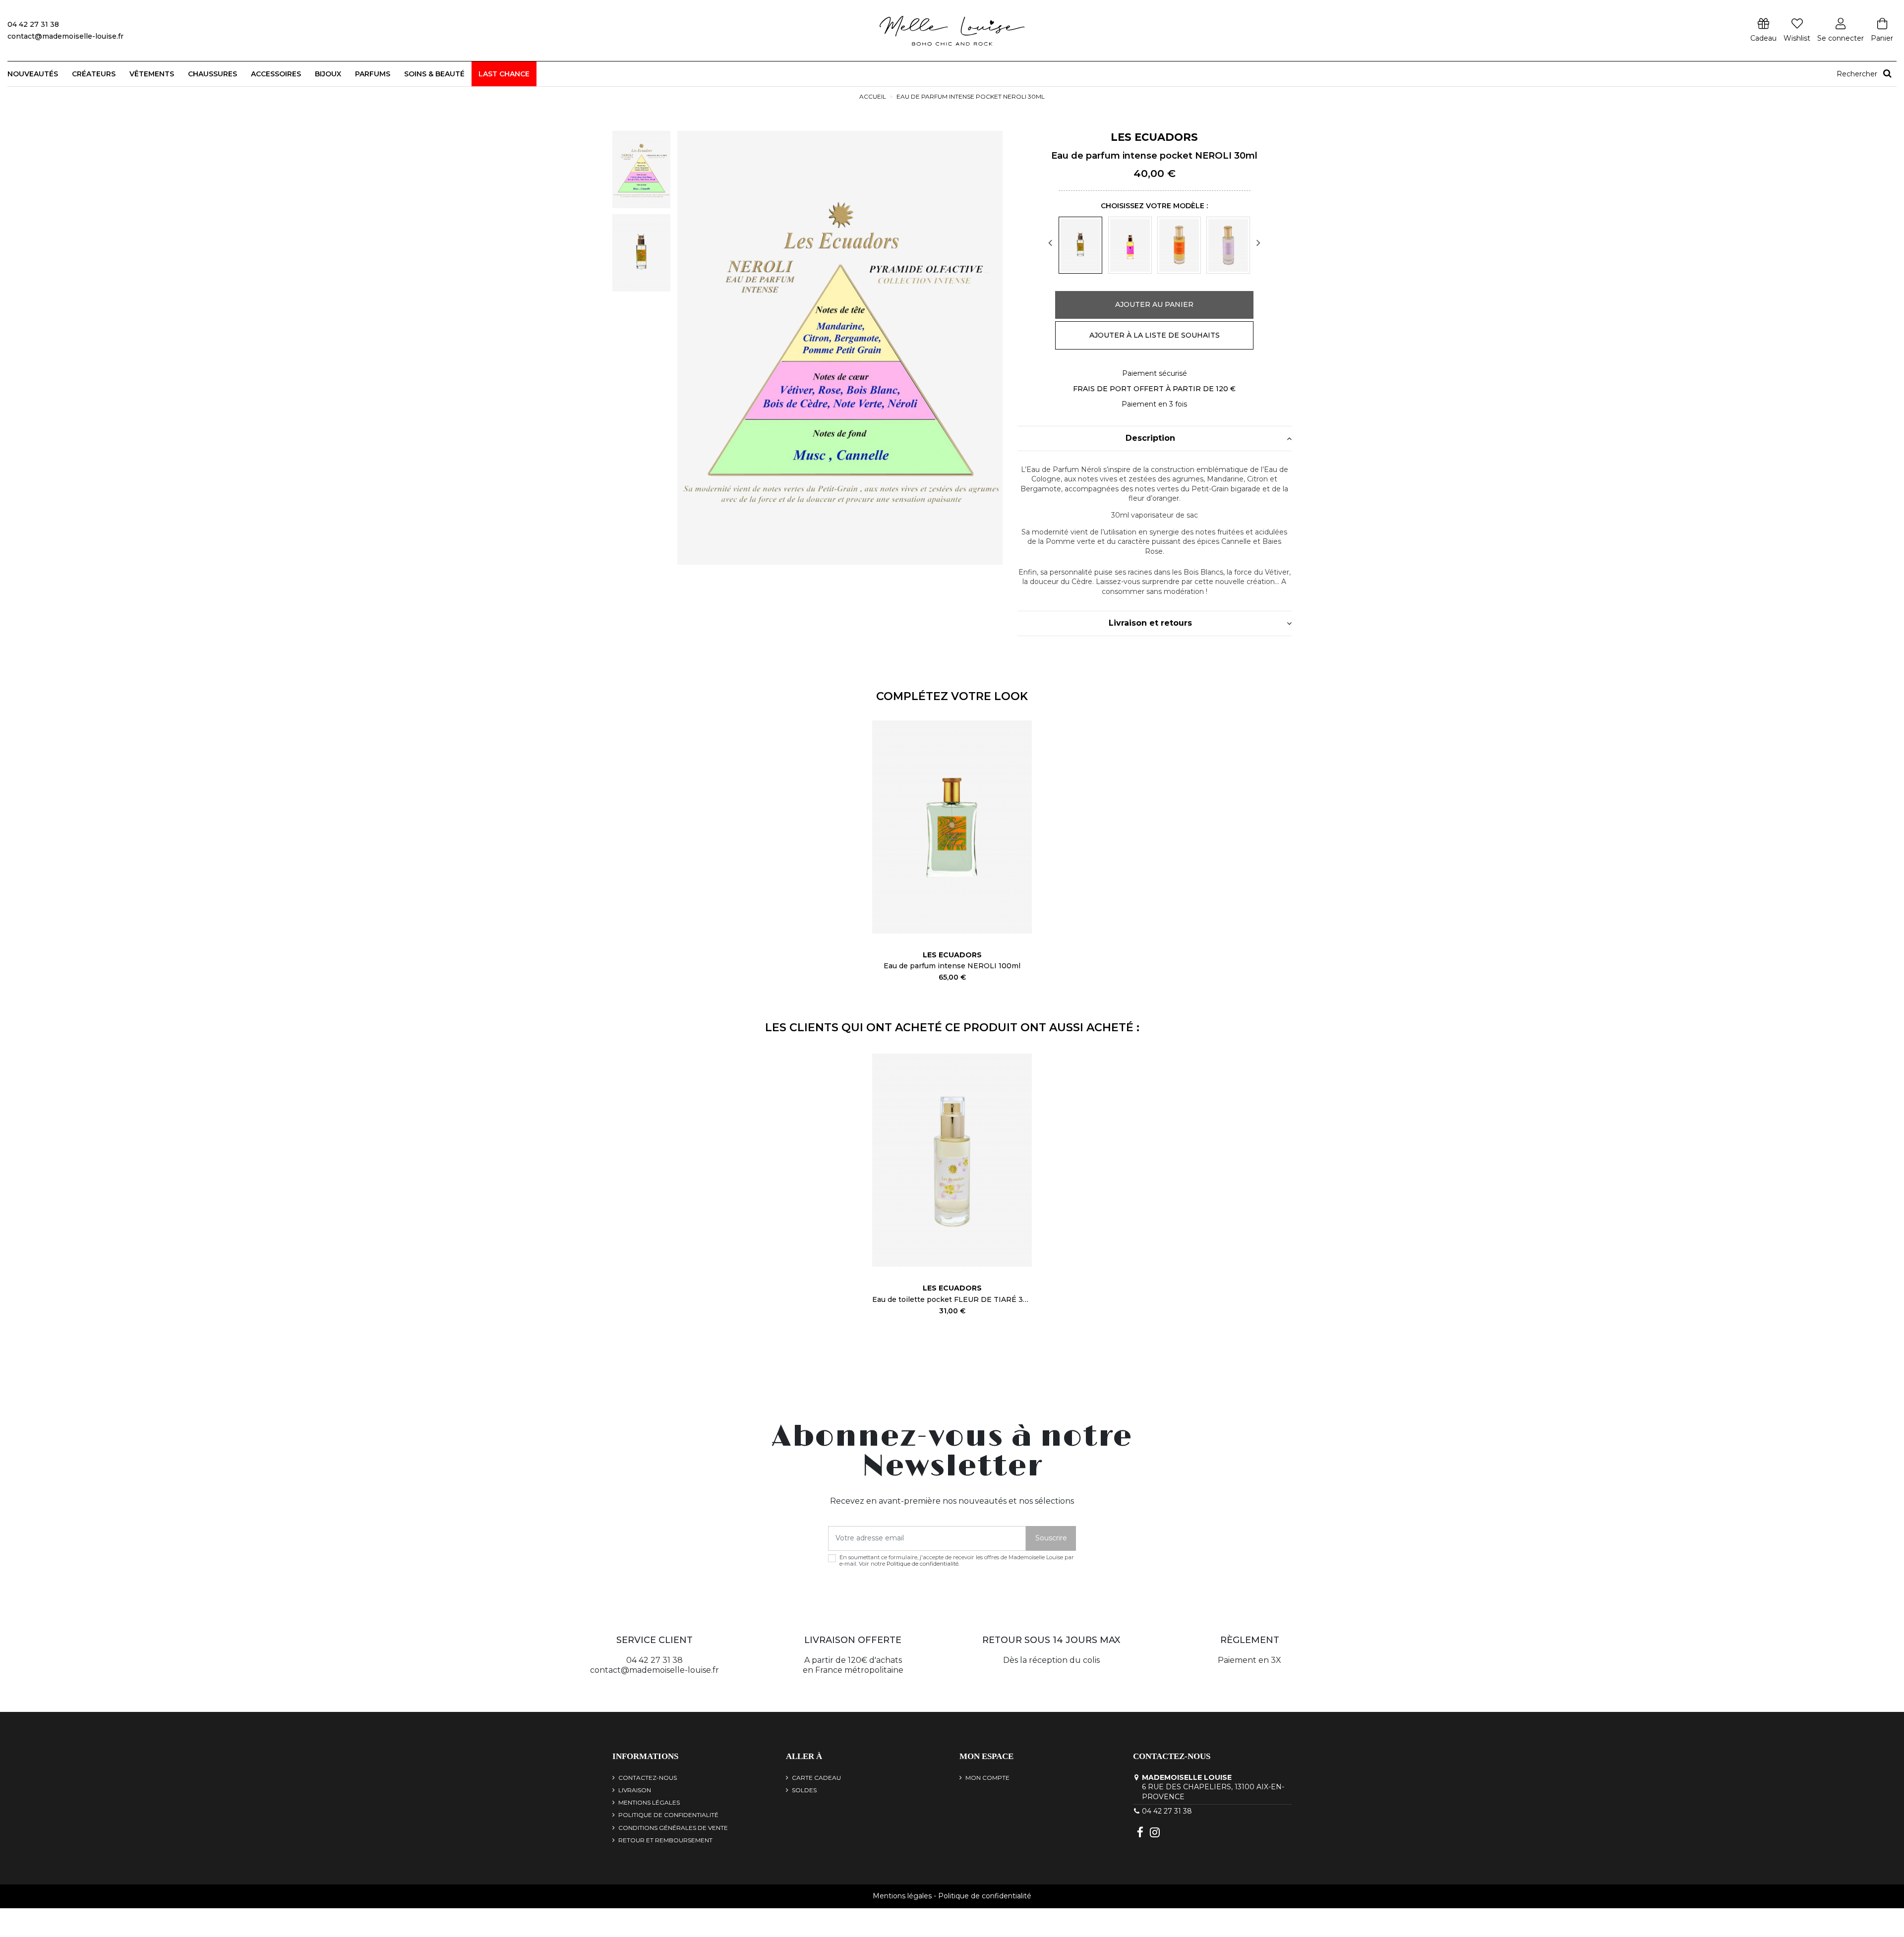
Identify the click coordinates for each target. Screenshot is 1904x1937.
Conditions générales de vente (673, 1828)
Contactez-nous (648, 1778)
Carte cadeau (816, 1778)
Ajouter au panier (1154, 304)
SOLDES (804, 1790)
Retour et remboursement (665, 1840)
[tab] (1155, 439)
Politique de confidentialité (922, 1564)
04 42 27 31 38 (1167, 1811)
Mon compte (987, 1778)
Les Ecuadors (1154, 137)
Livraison (635, 1790)
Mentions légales (649, 1802)
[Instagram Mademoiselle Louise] (1155, 1832)
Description (1150, 438)
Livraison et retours (1150, 623)
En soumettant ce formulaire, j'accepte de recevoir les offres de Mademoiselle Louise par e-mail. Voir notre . (957, 1561)
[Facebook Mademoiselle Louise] (1140, 1832)
